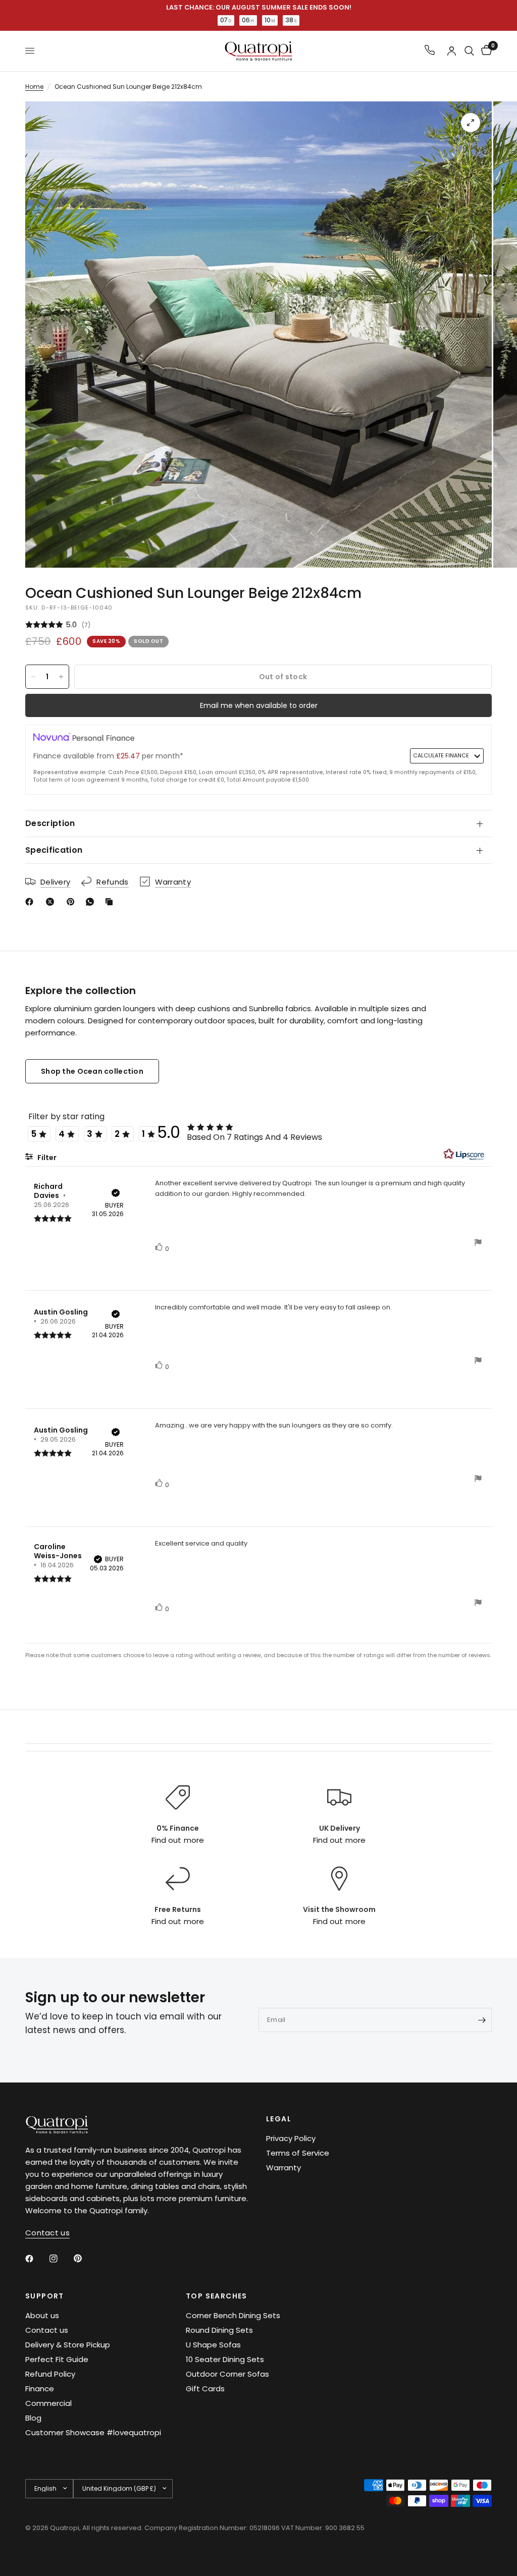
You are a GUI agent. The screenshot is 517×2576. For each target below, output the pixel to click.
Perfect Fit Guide (57, 2359)
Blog (33, 2418)
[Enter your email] (482, 2020)
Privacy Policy (291, 2138)
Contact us (47, 2330)
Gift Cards (205, 2389)
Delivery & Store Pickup (68, 2345)
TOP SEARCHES (217, 2296)
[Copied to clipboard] (111, 902)
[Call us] (430, 51)
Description (50, 823)
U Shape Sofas (213, 2345)
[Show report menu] (478, 1244)
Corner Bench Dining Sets (233, 2315)
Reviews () (258, 625)
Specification (54, 850)
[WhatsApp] (92, 902)
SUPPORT (45, 2296)
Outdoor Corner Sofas (227, 2374)
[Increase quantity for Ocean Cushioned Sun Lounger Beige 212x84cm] (61, 677)
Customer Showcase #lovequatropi (93, 2432)
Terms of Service (298, 2153)
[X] (52, 902)
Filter (46, 1158)
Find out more (177, 1840)
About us (42, 2315)
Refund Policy (50, 2374)
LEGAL (279, 2119)
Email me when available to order (259, 705)
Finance (40, 2389)
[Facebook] (31, 902)
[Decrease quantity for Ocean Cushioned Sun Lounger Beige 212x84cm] (33, 677)
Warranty (283, 2168)
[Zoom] (471, 123)
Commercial (48, 2403)
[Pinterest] (73, 902)
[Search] (469, 51)
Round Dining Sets (219, 2330)
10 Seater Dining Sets (225, 2359)
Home (34, 87)
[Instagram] (61, 2259)
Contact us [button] (47, 2233)
